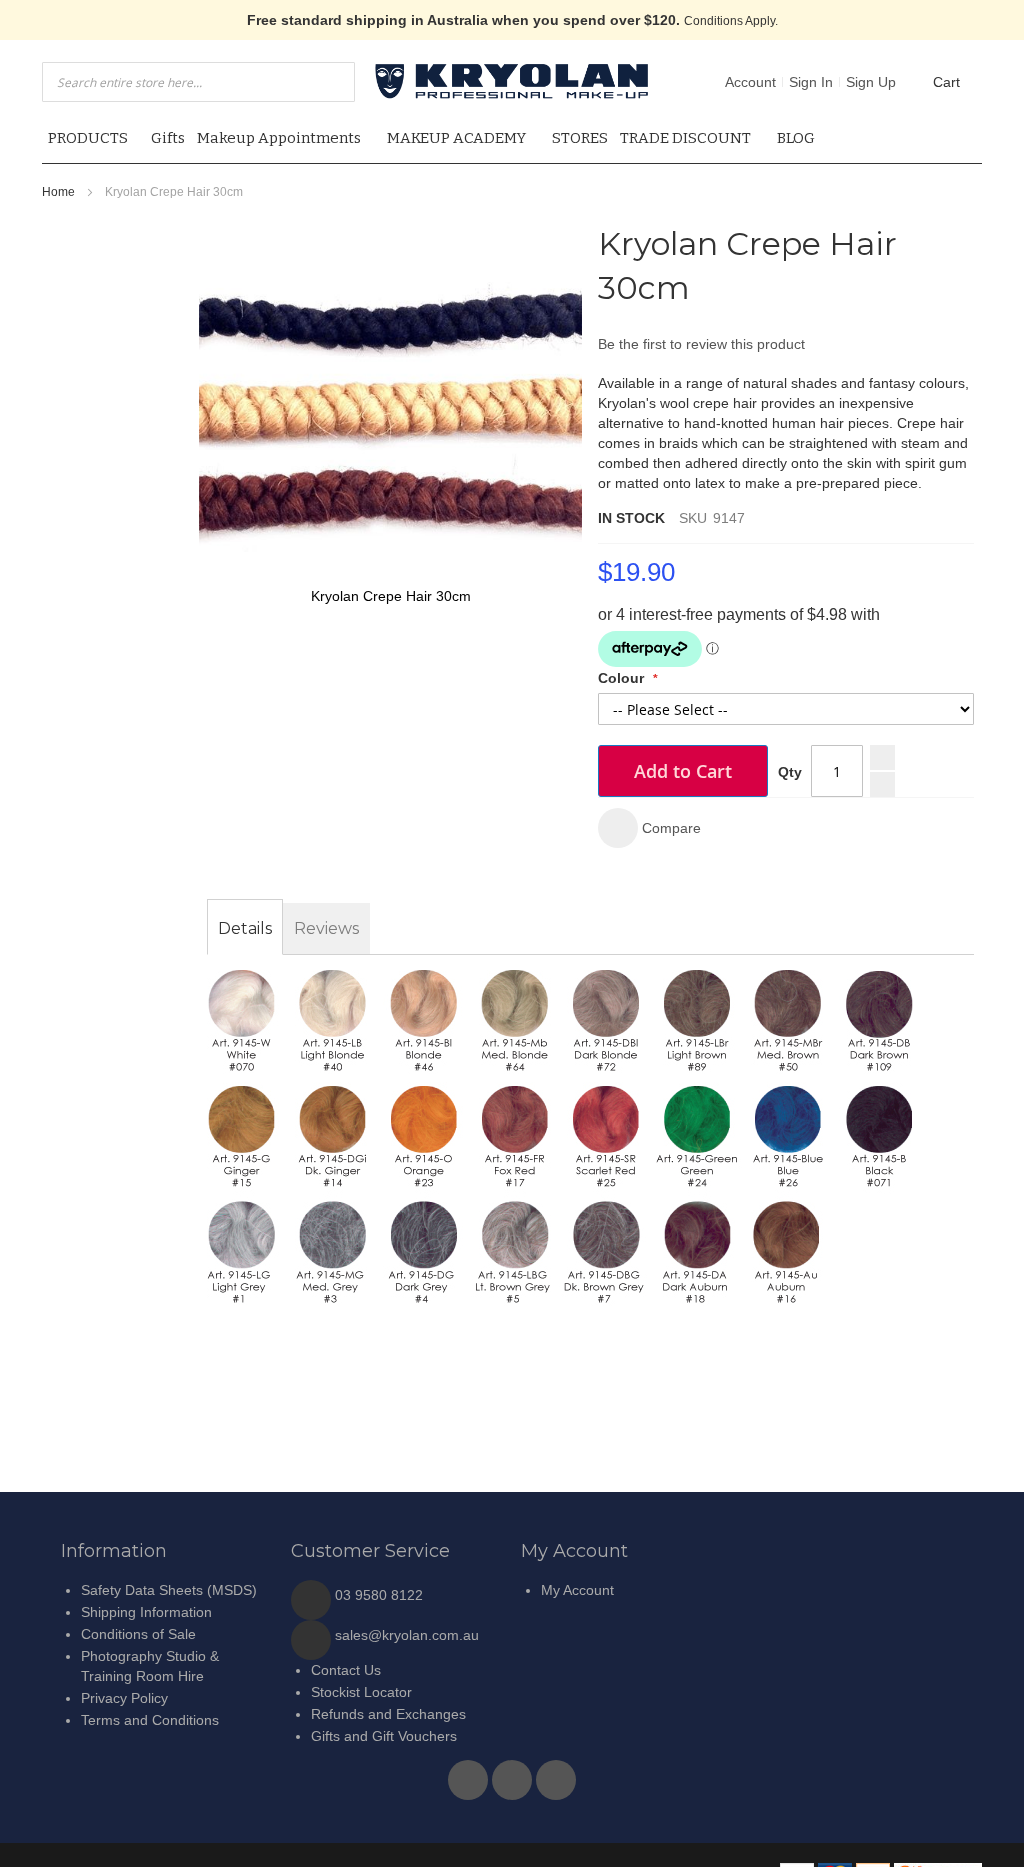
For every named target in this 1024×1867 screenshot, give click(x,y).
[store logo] (512, 81)
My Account (577, 1590)
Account (750, 82)
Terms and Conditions (150, 1720)
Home (58, 192)
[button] (649, 828)
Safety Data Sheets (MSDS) (169, 1590)
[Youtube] (514, 1775)
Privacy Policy (124, 1698)
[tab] (245, 929)
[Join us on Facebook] (470, 1775)
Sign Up (871, 82)
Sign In (811, 82)
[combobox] (198, 82)
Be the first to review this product (701, 344)
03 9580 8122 (379, 1595)
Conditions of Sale (138, 1634)
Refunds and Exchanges (388, 1714)
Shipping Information (146, 1612)
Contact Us (346, 1670)
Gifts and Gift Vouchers (384, 1736)
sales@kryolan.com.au (407, 1635)
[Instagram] (556, 1775)
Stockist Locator (361, 1692)
